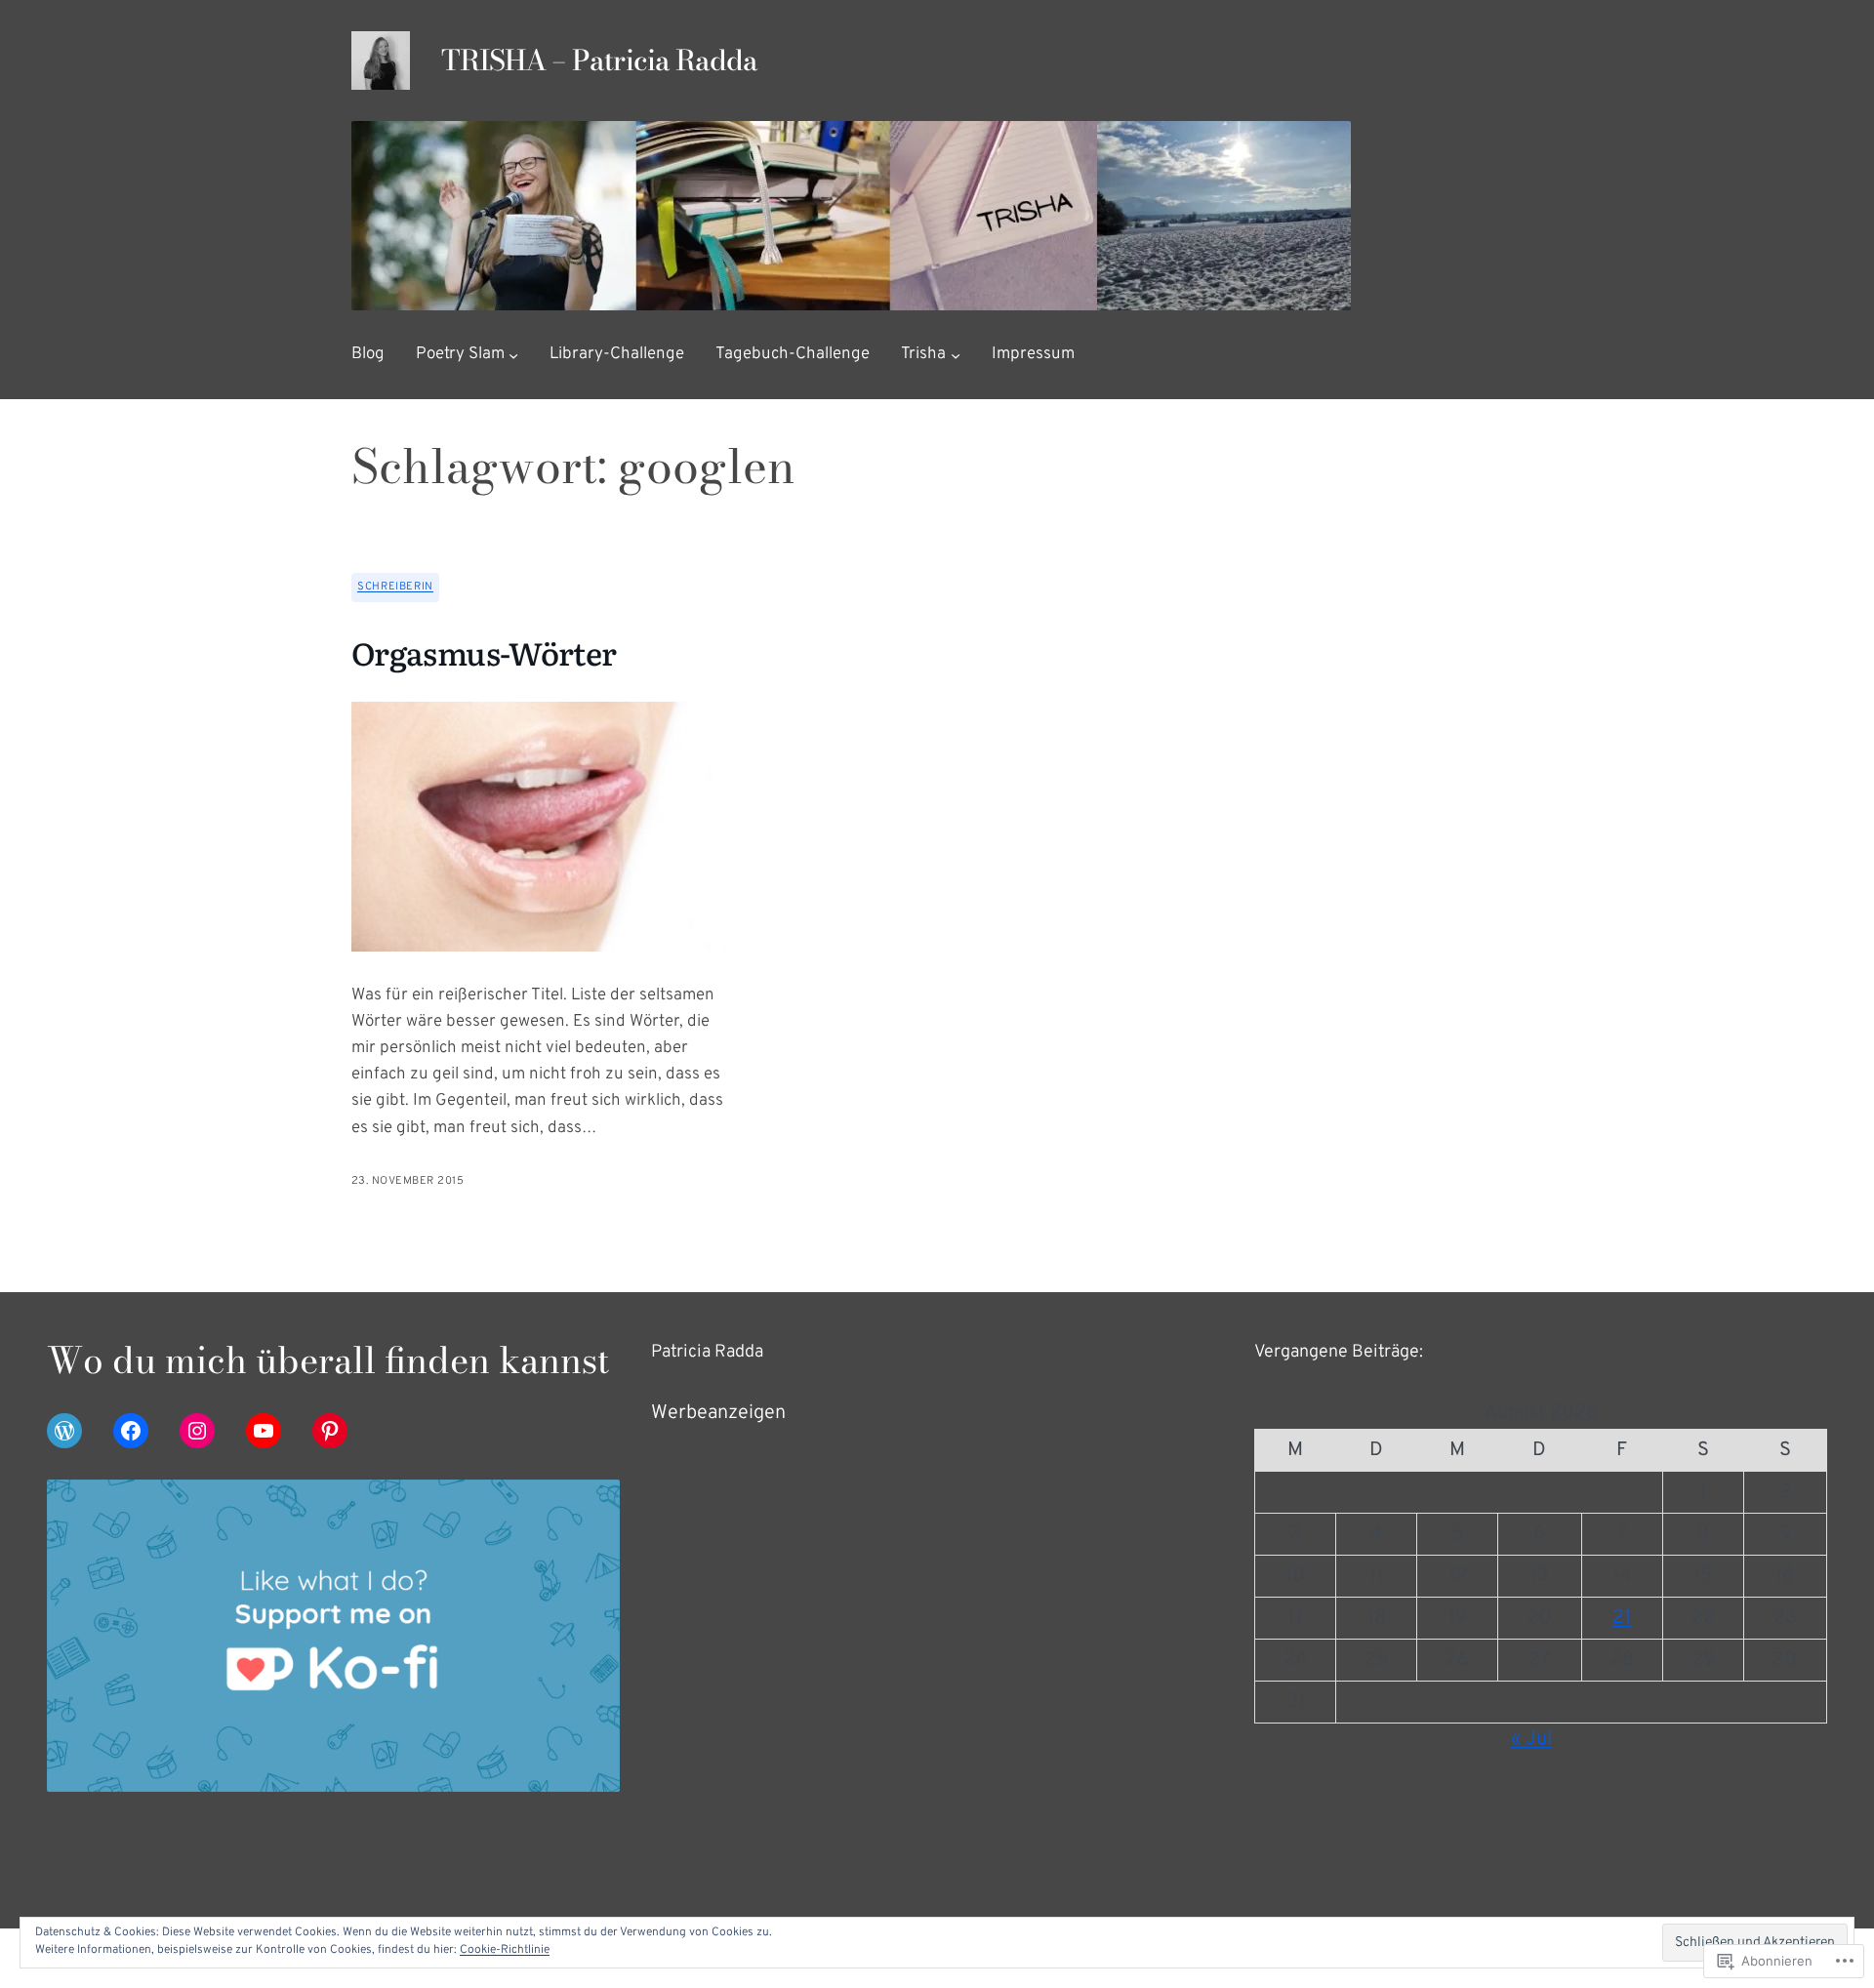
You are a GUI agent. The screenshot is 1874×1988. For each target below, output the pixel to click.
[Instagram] (197, 1431)
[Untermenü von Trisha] (956, 355)
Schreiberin (395, 587)
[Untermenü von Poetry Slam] (513, 355)
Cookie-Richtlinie (505, 1950)
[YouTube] (264, 1431)
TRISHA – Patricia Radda (599, 61)
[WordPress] (64, 1431)
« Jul (1531, 1739)
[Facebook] (131, 1431)
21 (1622, 1618)
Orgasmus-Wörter (484, 652)
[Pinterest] (330, 1431)
